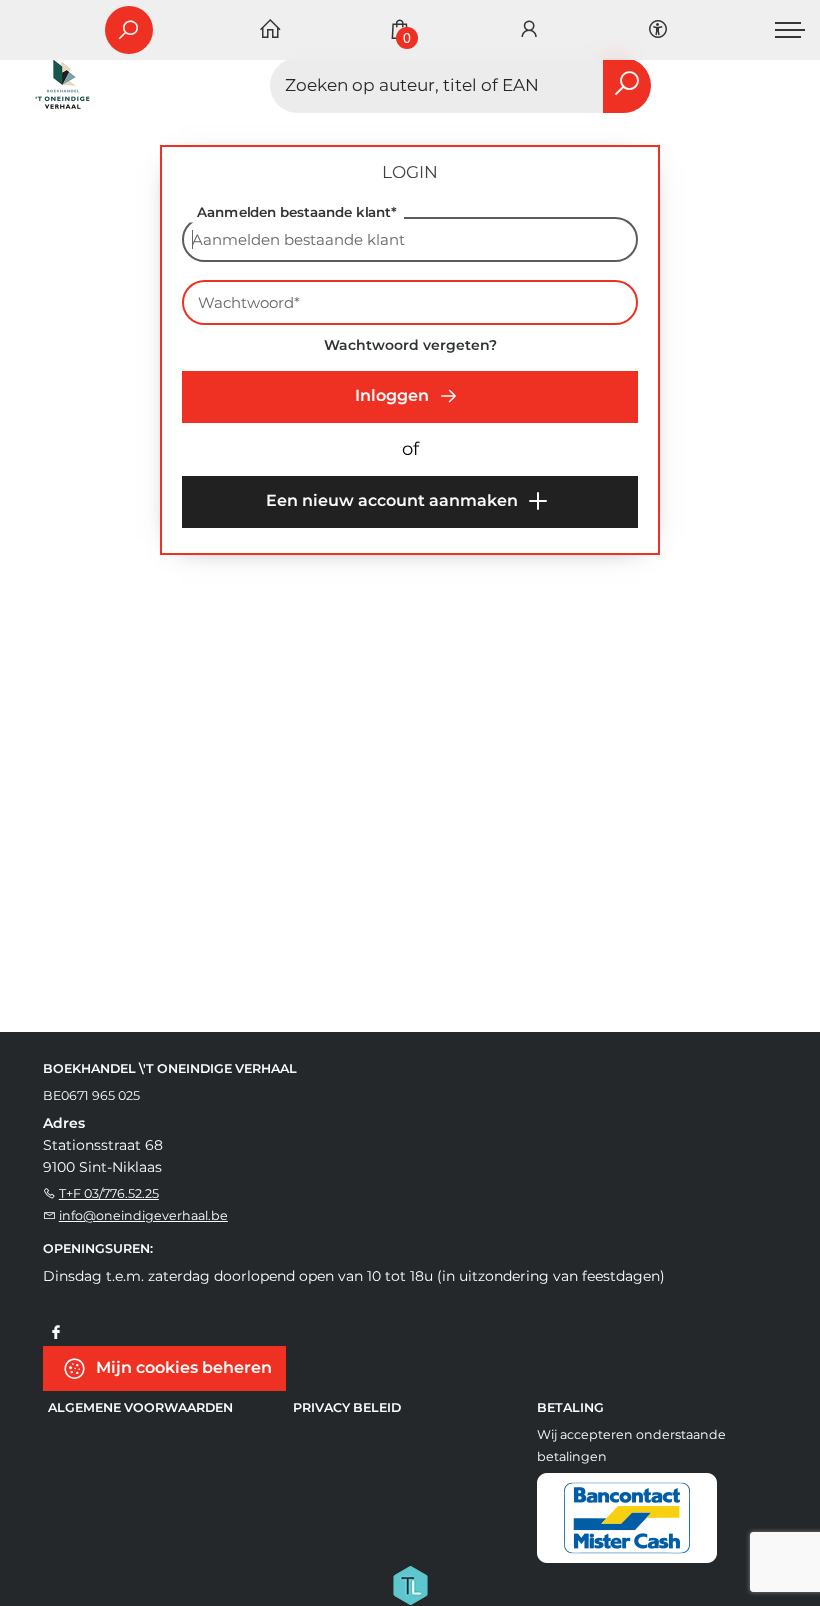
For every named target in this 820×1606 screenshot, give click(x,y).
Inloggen (394, 395)
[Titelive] (410, 1584)
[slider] (217, 569)
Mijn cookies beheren (182, 1367)
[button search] (627, 85)
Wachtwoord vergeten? (410, 345)
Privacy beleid (347, 1407)
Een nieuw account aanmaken (394, 500)
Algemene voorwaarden (140, 1407)
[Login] (529, 30)
